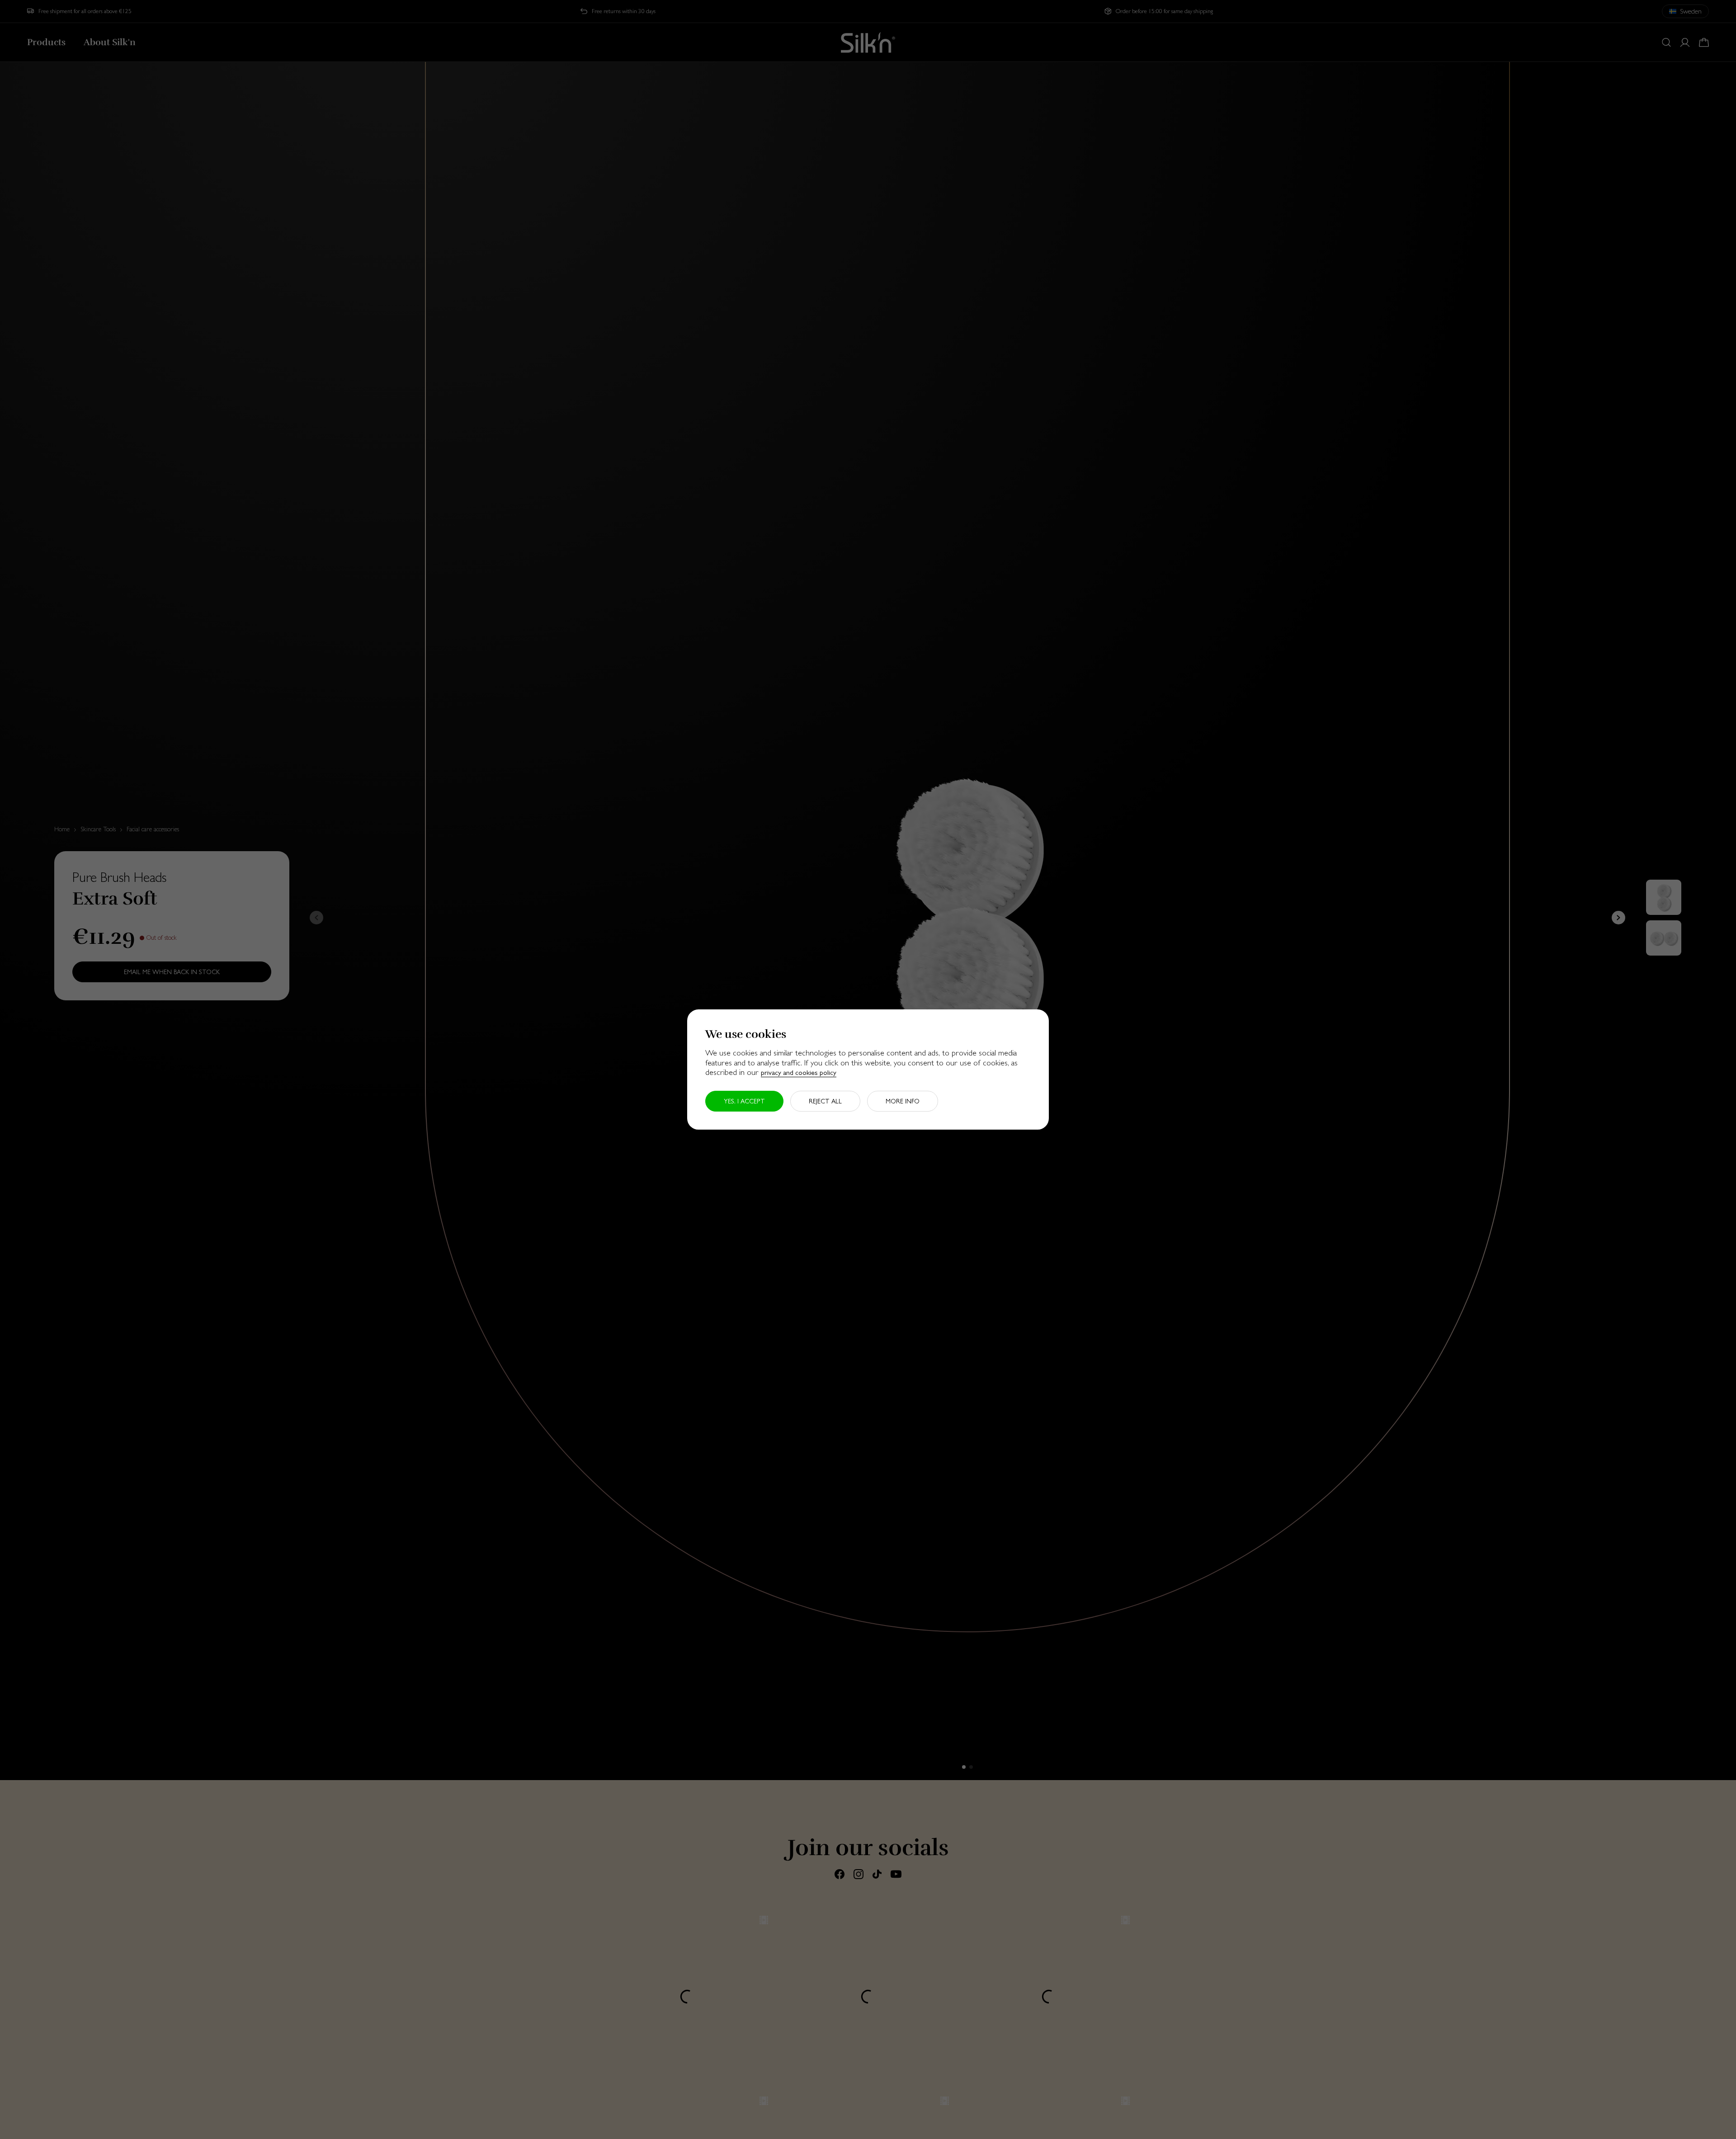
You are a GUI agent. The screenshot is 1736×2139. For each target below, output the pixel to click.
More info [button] (903, 1101)
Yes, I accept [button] (744, 1101)
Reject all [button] (825, 1101)
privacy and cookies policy (799, 1072)
